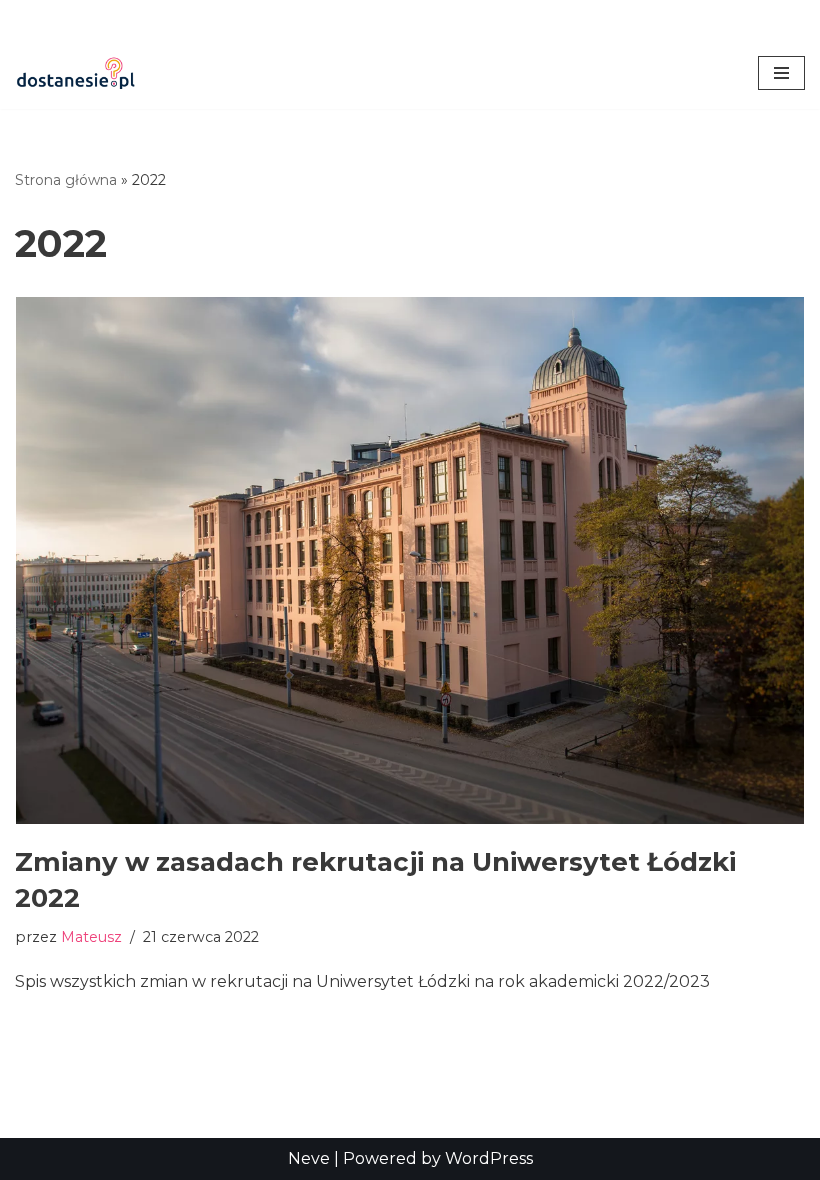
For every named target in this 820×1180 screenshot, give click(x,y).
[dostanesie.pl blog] (75, 73)
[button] (781, 73)
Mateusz (91, 937)
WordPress (489, 1158)
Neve (309, 1158)
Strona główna (66, 180)
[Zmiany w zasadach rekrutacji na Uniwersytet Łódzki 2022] (410, 560)
